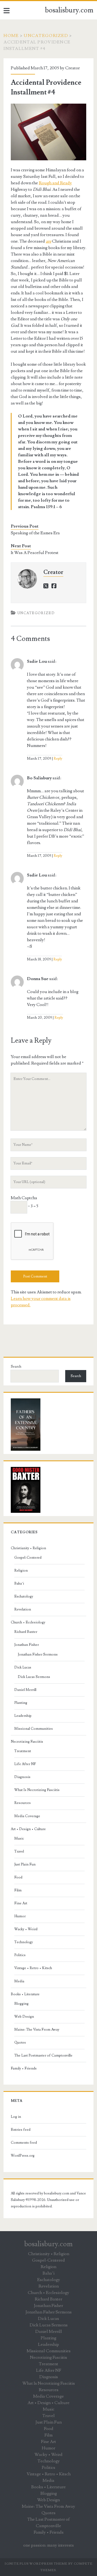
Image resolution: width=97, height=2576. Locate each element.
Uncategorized (46, 36)
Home (11, 36)
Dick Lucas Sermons (34, 1677)
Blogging (21, 2004)
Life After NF (25, 1764)
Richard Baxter (26, 1632)
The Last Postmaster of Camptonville (43, 2055)
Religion (21, 1571)
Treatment (23, 1751)
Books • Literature (25, 1994)
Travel (19, 1851)
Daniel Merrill (25, 1690)
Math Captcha (24, 1198)
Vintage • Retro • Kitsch (33, 1968)
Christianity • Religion (28, 1548)
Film (18, 1890)
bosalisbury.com (69, 10)
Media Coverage (27, 1816)
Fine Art (21, 1903)
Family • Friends (24, 2068)
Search (16, 1367)
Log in (16, 2117)
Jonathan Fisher (27, 1645)
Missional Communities (34, 1729)
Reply (58, 759)
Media (19, 1981)
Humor (20, 1916)
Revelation (23, 1609)
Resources (22, 1803)
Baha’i (19, 1583)
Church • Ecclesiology (28, 1622)
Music (19, 1838)
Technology (24, 1942)
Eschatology (24, 1596)
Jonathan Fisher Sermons (38, 1654)
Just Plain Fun (25, 1864)
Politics (20, 1955)
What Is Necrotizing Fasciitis (37, 1790)
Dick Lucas (23, 1667)
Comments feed (24, 2143)
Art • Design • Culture (28, 1829)
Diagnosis (22, 1777)
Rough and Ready (55, 183)
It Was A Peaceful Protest (35, 553)
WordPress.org (23, 2156)
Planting (21, 1703)
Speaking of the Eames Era (35, 533)
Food (18, 1877)
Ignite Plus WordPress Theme (36, 2564)
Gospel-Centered (28, 1558)
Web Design (24, 2017)
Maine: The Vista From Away (37, 2030)
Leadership (23, 1716)
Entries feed (21, 2130)
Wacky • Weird (26, 1929)
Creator (72, 68)
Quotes (20, 2043)
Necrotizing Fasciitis (27, 1742)
